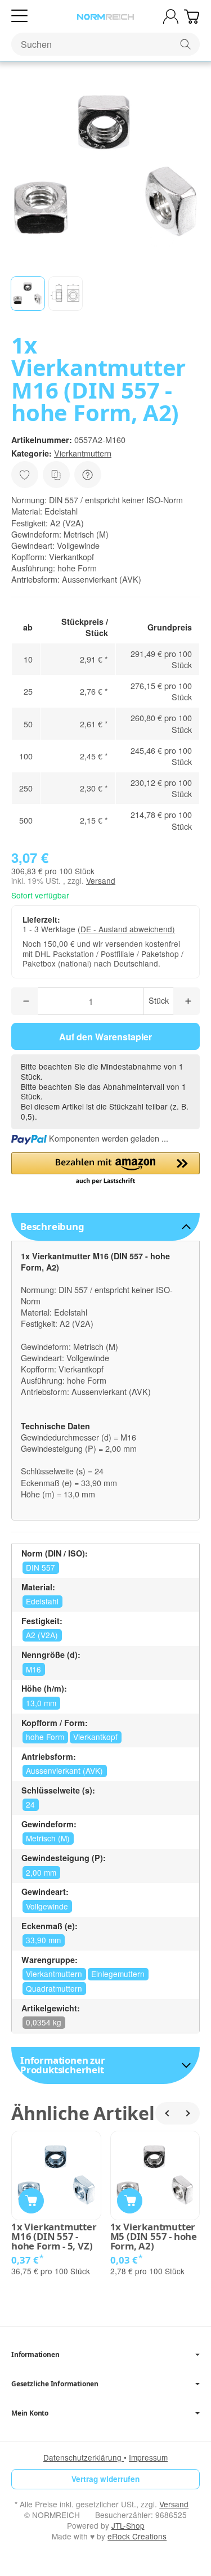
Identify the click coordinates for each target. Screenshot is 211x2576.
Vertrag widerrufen (105, 2479)
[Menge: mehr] (187, 1001)
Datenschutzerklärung (84, 2457)
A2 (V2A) (42, 1635)
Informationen (35, 2355)
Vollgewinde (47, 1906)
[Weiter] (188, 2113)
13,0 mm (41, 1703)
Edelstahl (42, 1601)
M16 (33, 1669)
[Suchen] (185, 44)
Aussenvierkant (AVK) (64, 1770)
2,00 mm (41, 1872)
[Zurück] (167, 2113)
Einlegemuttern (118, 1974)
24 (30, 1804)
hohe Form (45, 1737)
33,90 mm (43, 1940)
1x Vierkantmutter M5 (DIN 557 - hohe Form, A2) (154, 2237)
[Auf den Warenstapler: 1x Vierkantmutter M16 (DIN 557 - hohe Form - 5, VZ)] (31, 2201)
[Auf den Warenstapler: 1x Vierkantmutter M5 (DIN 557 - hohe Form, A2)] (130, 2201)
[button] (28, 294)
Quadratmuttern (54, 1988)
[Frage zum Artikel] (88, 475)
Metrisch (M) (48, 1838)
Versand (101, 880)
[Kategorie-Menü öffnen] (19, 16)
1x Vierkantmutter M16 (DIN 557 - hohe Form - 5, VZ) (54, 2237)
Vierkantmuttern (83, 453)
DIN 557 (41, 1567)
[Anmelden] (171, 17)
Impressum (148, 2457)
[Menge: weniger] (24, 1001)
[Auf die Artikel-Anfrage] (25, 475)
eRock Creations (137, 2536)
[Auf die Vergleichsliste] (56, 475)
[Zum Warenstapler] (192, 17)
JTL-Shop (128, 2525)
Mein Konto (30, 2413)
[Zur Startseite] (105, 17)
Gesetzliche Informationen (55, 2384)
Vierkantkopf (95, 1737)
